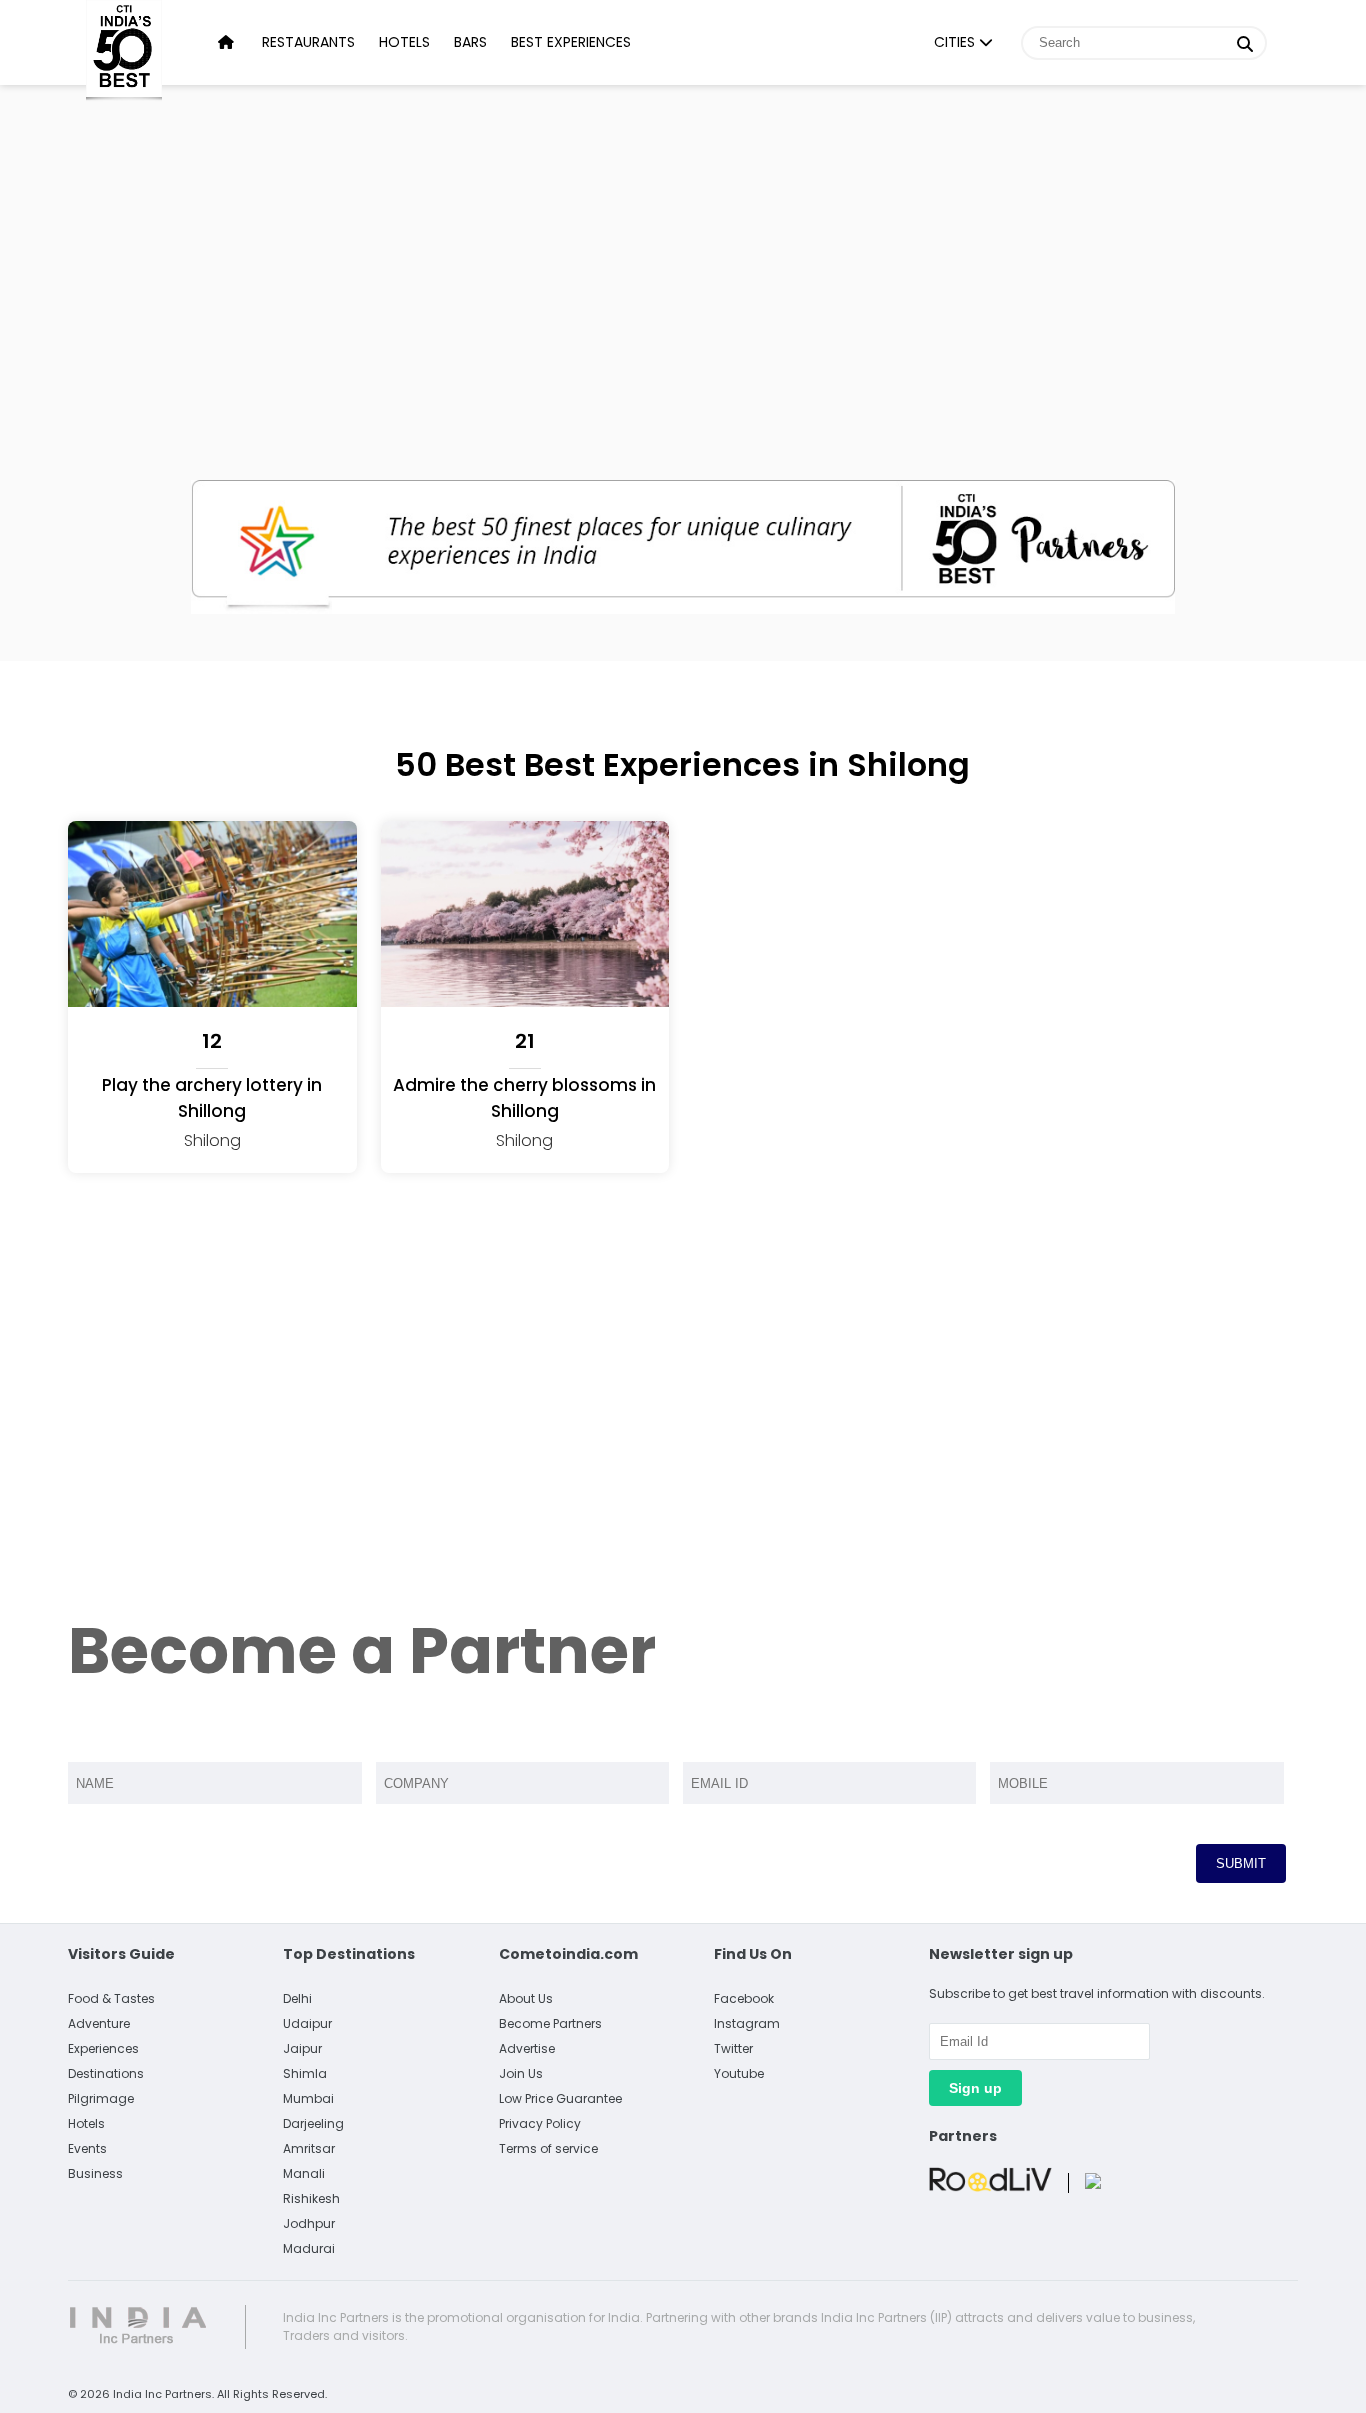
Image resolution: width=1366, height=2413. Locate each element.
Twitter (733, 2048)
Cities (956, 42)
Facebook (744, 1998)
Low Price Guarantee (560, 2098)
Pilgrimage (101, 2098)
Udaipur (307, 2023)
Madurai (309, 2248)
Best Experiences (571, 42)
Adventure (99, 2023)
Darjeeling (313, 2123)
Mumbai (308, 2098)
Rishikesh (311, 2198)
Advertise (527, 2048)
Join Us (521, 2073)
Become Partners (550, 2023)
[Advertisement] (683, 260)
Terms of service (548, 2148)
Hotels (404, 42)
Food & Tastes (111, 1998)
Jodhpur (309, 2223)
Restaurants (308, 42)
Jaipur (302, 2048)
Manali (304, 2173)
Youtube (739, 2073)
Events (87, 2148)
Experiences (103, 2048)
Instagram (747, 2023)
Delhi (297, 1998)
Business (95, 2173)
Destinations (106, 2073)
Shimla (305, 2073)
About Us (526, 1998)
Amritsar (309, 2148)
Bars (470, 42)
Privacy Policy (540, 2123)
